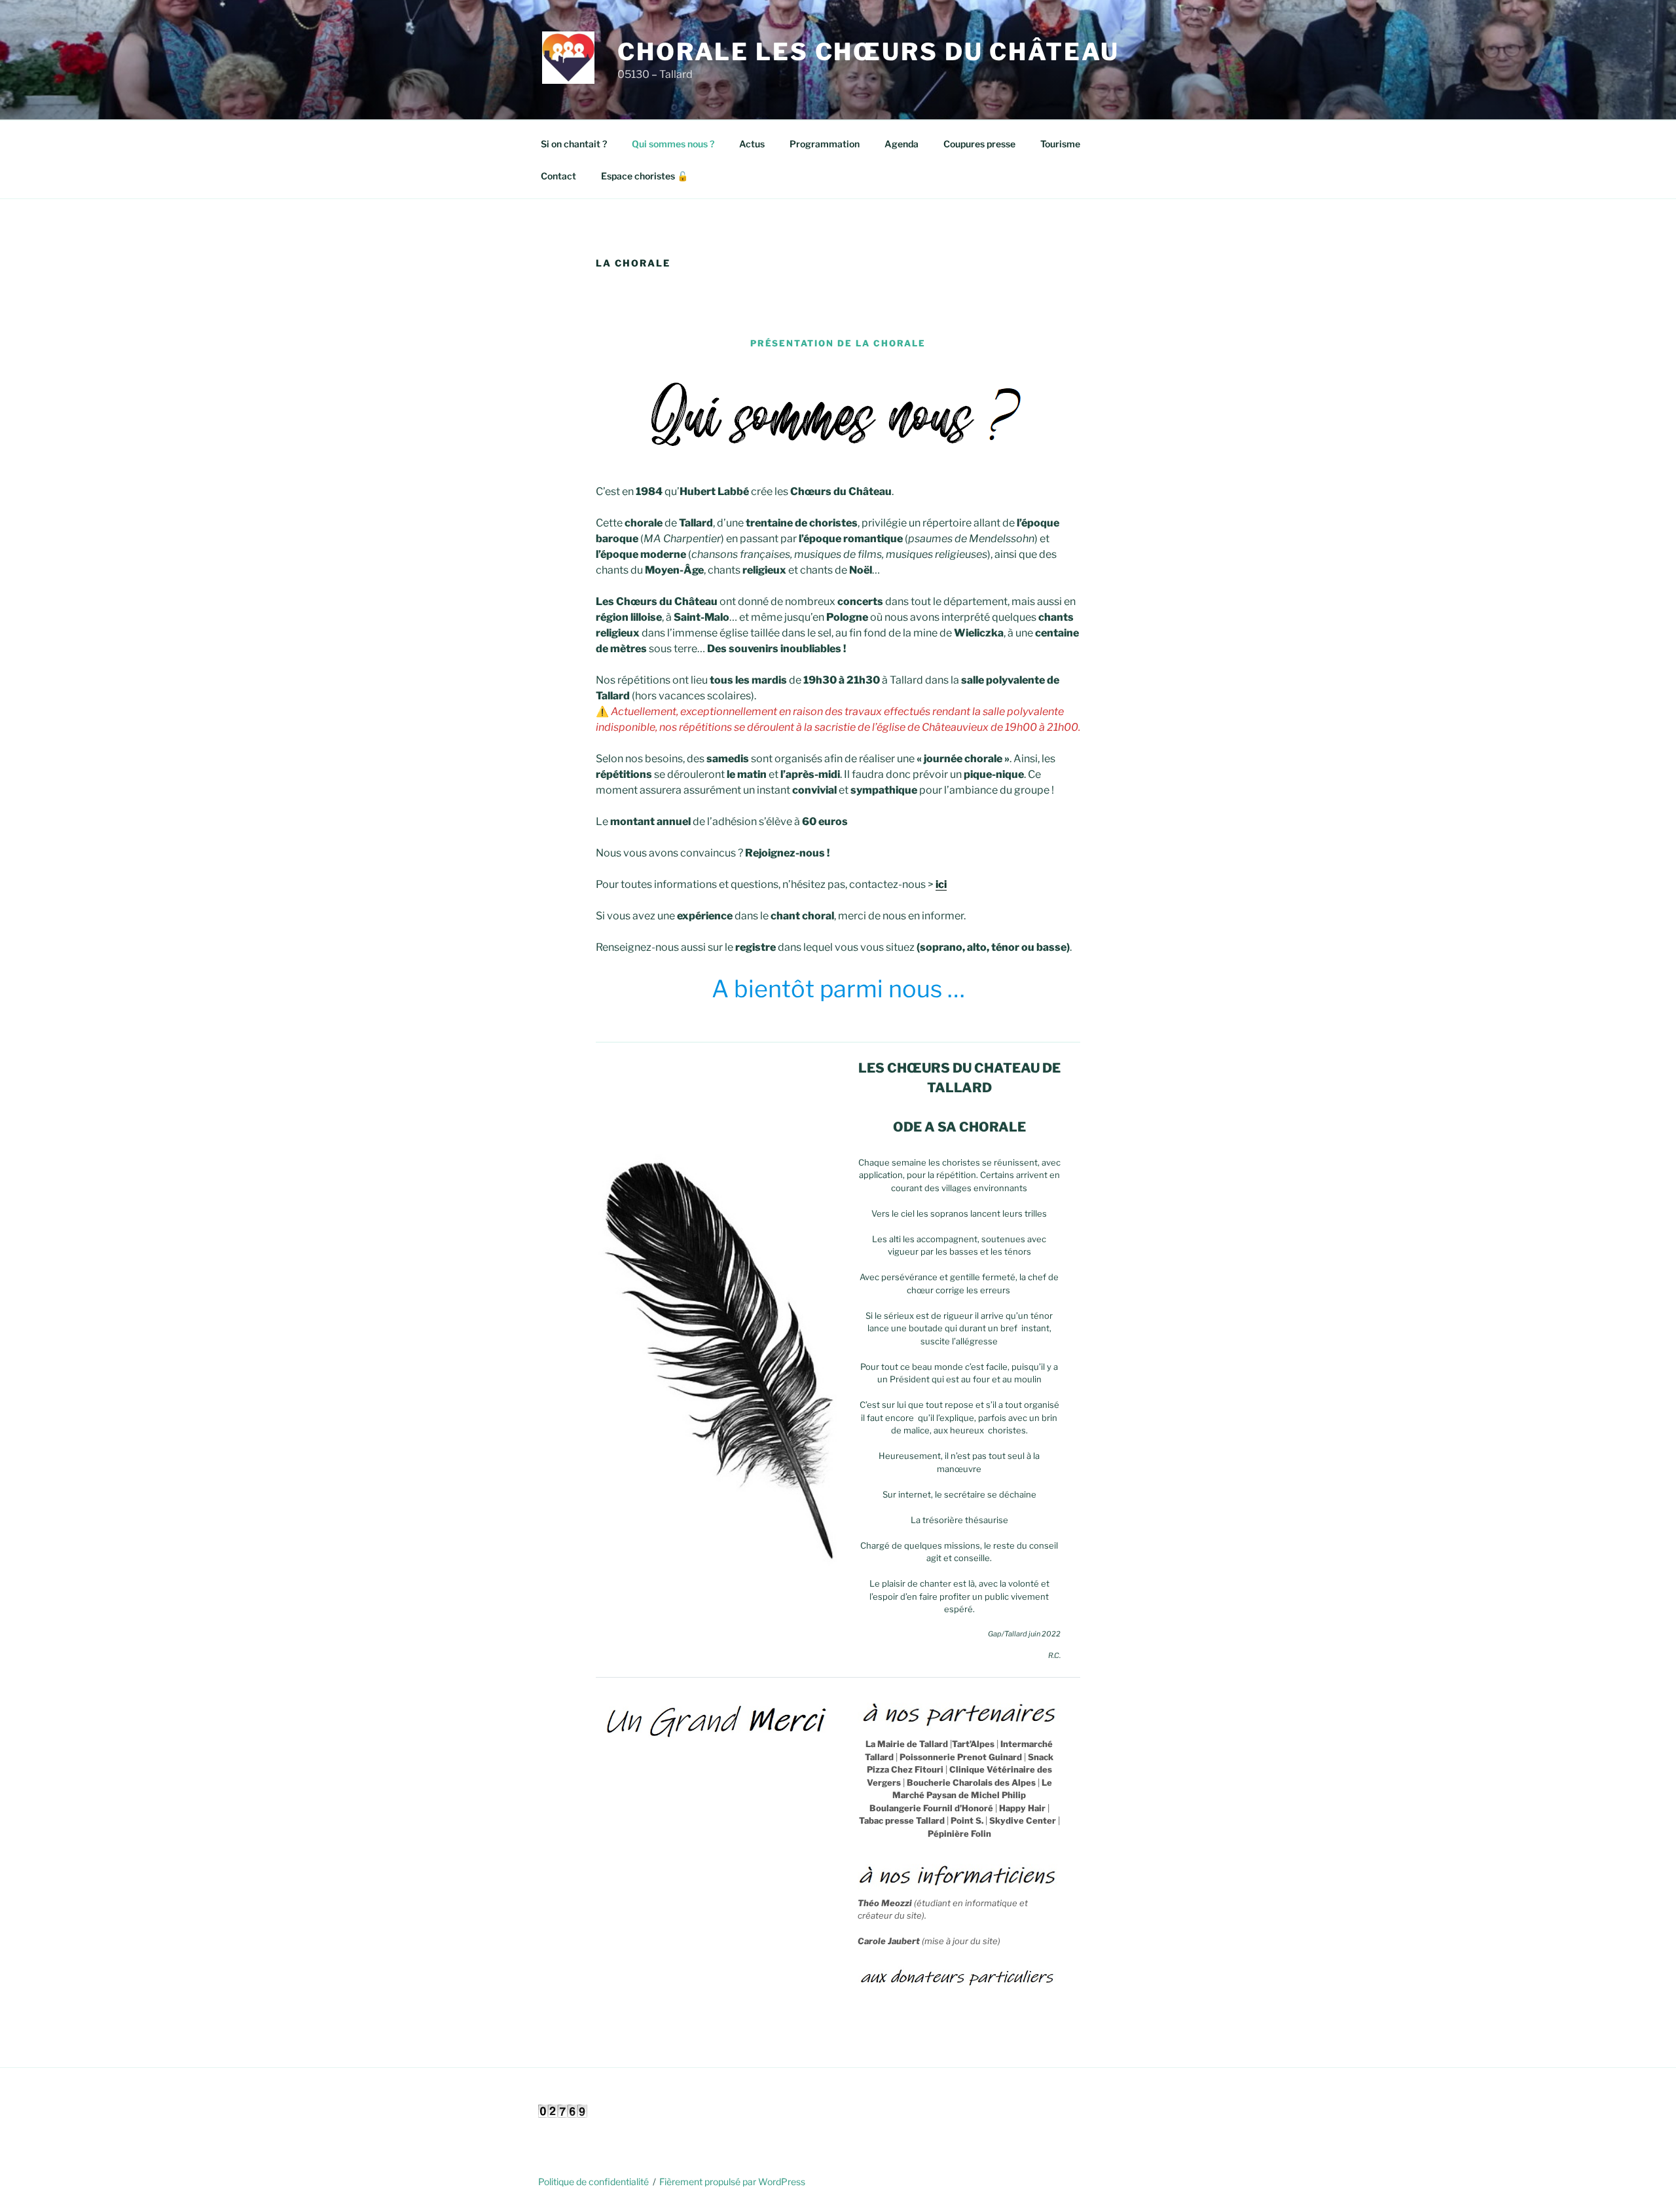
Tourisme (1060, 144)
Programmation (825, 144)
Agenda (902, 144)
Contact (558, 176)
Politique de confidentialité (593, 2182)
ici (941, 884)
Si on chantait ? (574, 144)
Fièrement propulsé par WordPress (732, 2182)
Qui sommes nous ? (673, 144)
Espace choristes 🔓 (645, 176)
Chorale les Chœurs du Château (868, 52)
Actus (752, 144)
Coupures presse (979, 144)
